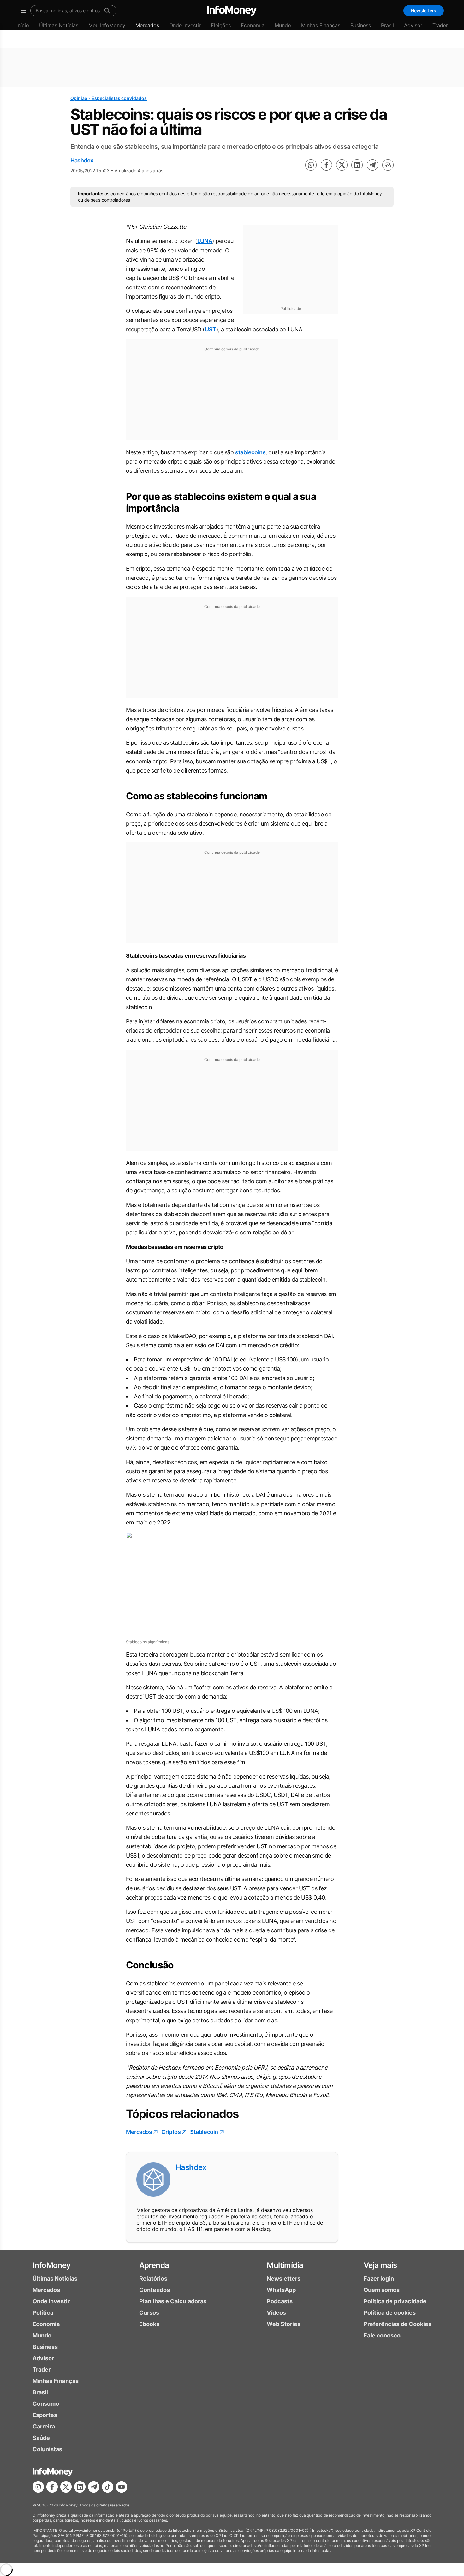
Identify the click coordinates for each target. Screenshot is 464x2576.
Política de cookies (390, 2313)
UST (211, 329)
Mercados (147, 25)
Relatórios (153, 2279)
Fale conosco (382, 2335)
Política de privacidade (395, 2301)
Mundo (283, 25)
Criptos (171, 2132)
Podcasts (280, 2301)
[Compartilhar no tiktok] (108, 2487)
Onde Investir (185, 25)
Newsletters (424, 11)
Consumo (46, 2404)
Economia (253, 25)
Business (361, 25)
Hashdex (82, 160)
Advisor (413, 25)
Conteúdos (155, 2290)
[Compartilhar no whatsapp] (311, 165)
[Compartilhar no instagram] (38, 2487)
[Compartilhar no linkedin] (357, 165)
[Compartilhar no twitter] (342, 165)
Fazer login (379, 2279)
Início (23, 25)
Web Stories (284, 2324)
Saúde (41, 2438)
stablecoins (250, 452)
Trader (440, 25)
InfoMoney (52, 2265)
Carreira (44, 2426)
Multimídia (285, 2265)
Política (43, 2313)
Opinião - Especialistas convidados (109, 98)
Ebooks (149, 2324)
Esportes (45, 2415)
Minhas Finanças (321, 25)
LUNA (205, 241)
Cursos (149, 2313)
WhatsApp (281, 2290)
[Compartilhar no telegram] (372, 165)
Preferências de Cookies (398, 2324)
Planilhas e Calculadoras (173, 2301)
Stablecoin (204, 2132)
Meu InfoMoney (107, 25)
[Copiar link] (388, 165)
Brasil (387, 25)
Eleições (221, 25)
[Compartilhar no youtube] (122, 2487)
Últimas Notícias (59, 25)
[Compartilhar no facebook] (326, 165)
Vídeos (276, 2313)
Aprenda (154, 2265)
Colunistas (47, 2449)
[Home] (232, 11)
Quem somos (382, 2290)
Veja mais (380, 2265)
